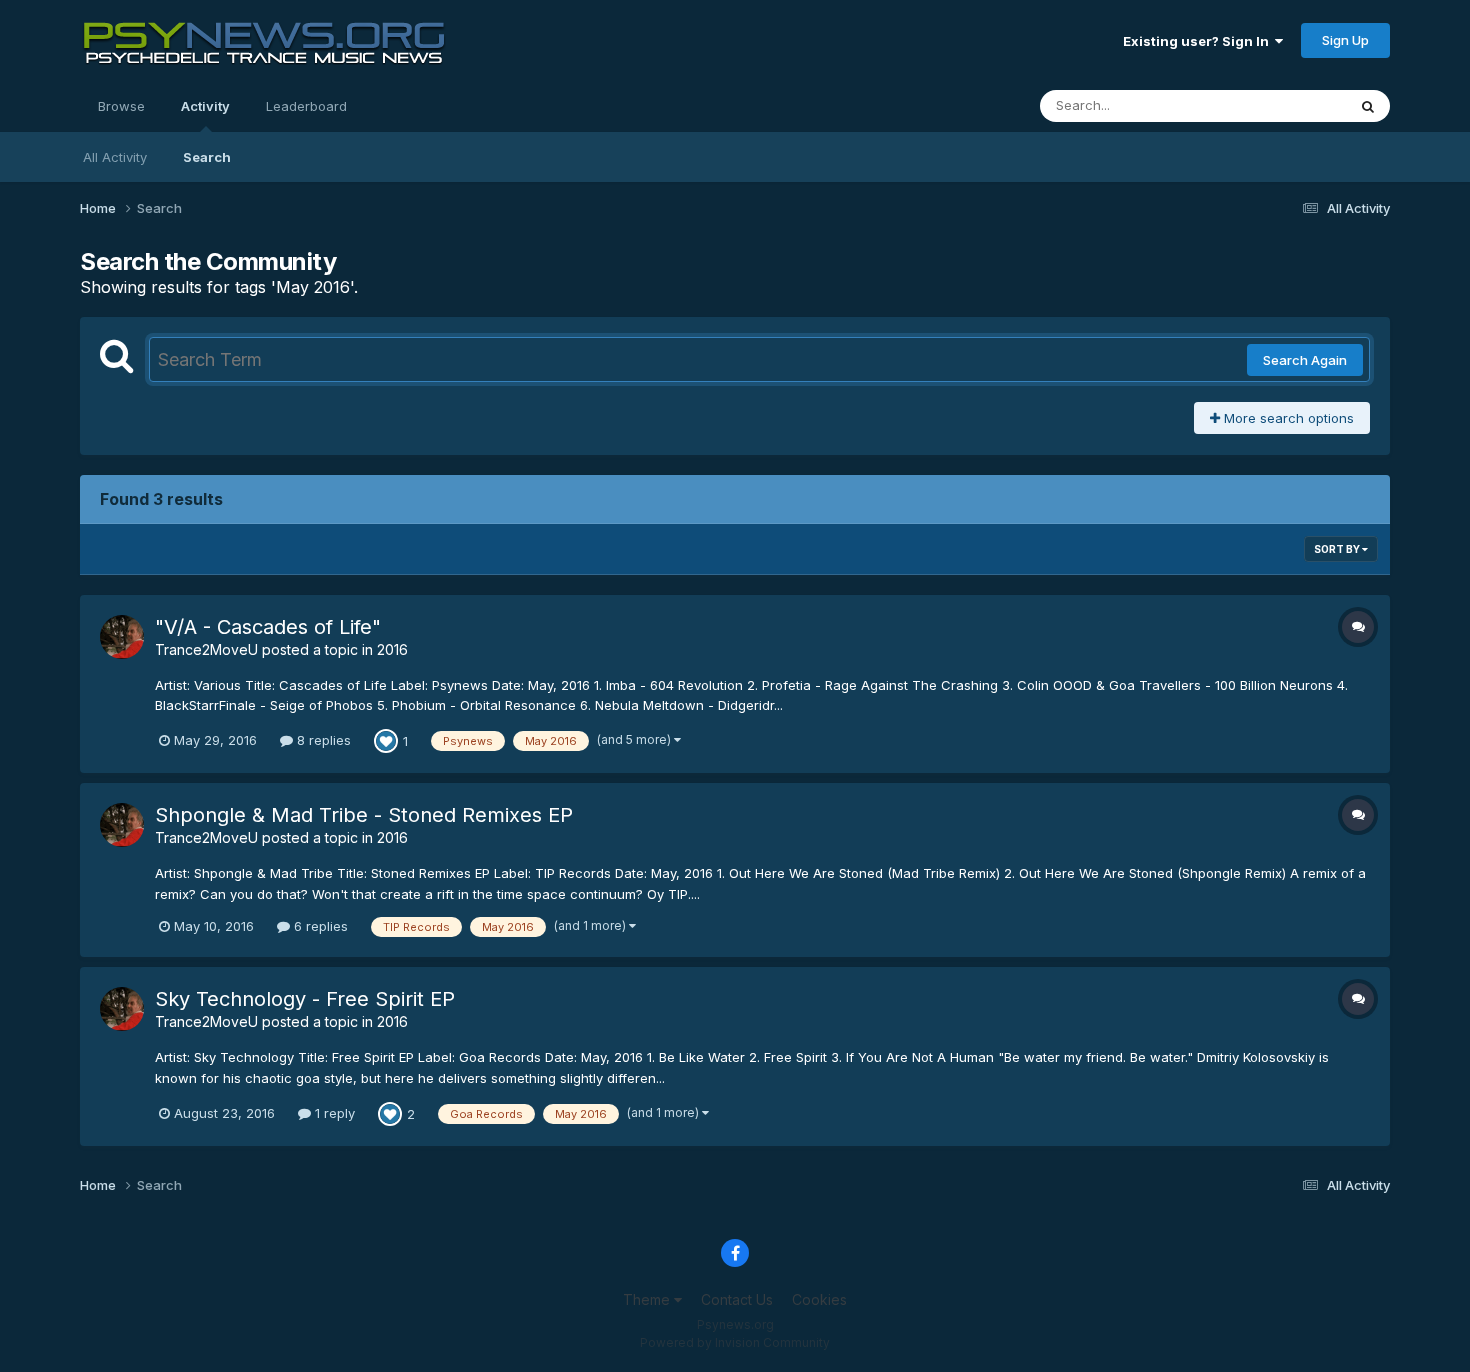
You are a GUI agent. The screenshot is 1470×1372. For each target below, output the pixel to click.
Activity (205, 106)
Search (207, 157)
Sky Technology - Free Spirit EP (305, 999)
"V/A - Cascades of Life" (268, 627)
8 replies (322, 740)
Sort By (1338, 549)
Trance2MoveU (206, 649)
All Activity (115, 157)
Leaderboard (306, 106)
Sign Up (1345, 40)
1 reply (333, 1113)
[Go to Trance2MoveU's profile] (122, 637)
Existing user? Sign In (1199, 41)
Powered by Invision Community (735, 1342)
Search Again (1305, 360)
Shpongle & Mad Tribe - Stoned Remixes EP (364, 815)
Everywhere (1284, 105)
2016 (392, 649)
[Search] (1368, 106)
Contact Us (737, 1299)
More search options (1287, 418)
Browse (121, 106)
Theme (648, 1299)
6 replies (319, 926)
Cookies (819, 1299)
